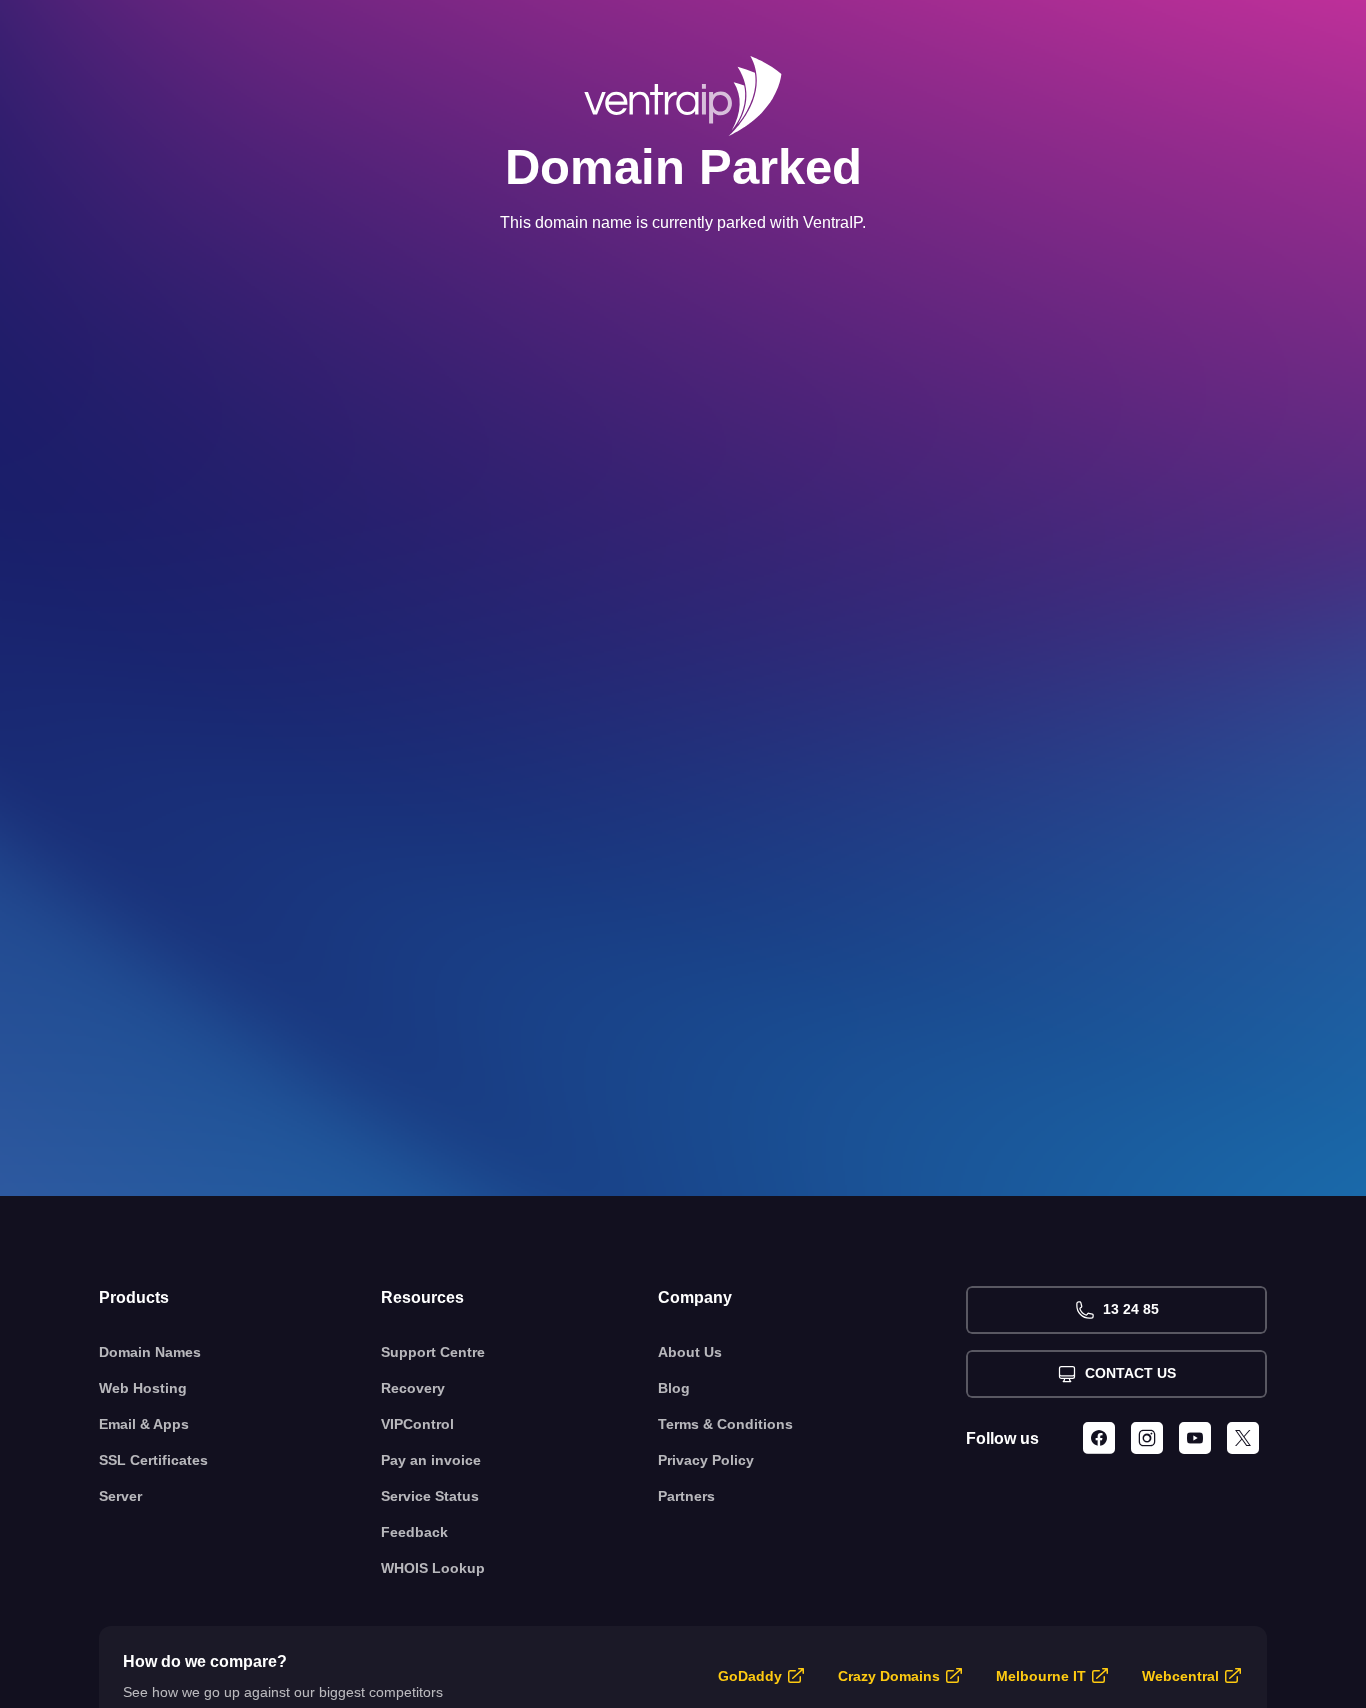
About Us (690, 1352)
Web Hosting (143, 1388)
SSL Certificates (153, 1460)
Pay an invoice (431, 1460)
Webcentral (1180, 1676)
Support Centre (433, 1352)
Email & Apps (144, 1424)
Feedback (414, 1532)
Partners (686, 1496)
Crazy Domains (889, 1676)
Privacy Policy (706, 1460)
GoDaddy (750, 1676)
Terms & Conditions (725, 1424)
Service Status (430, 1496)
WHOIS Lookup (433, 1568)
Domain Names (150, 1352)
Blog (674, 1388)
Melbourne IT (1041, 1676)
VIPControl (417, 1424)
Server (120, 1496)
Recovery (413, 1388)
